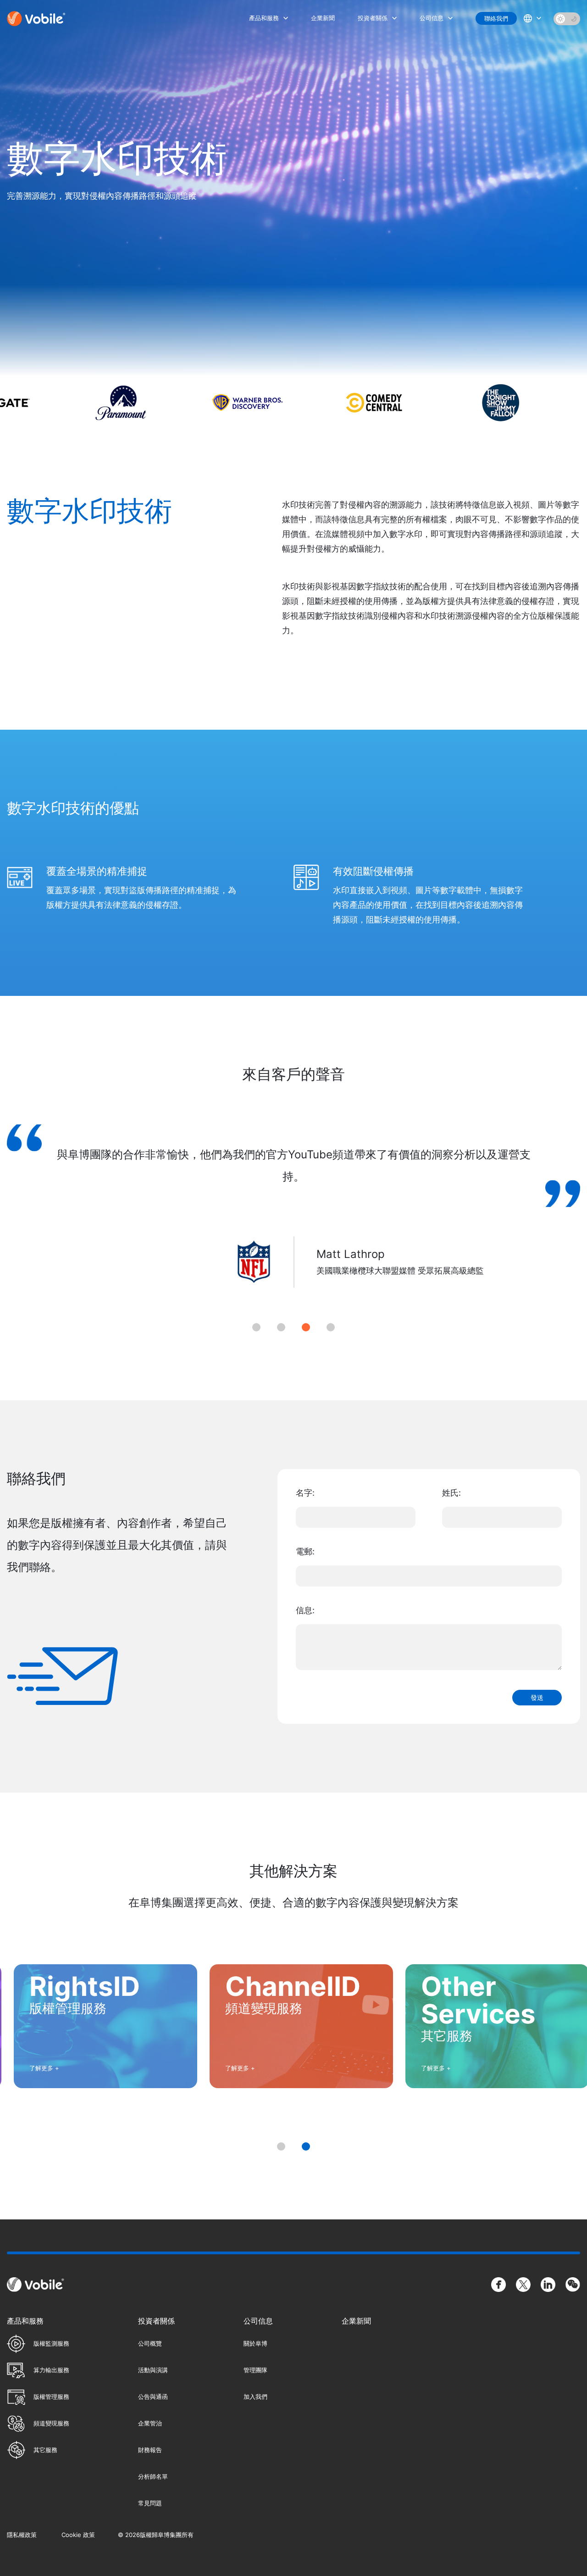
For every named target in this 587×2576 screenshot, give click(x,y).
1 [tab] (256, 1327)
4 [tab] (331, 1327)
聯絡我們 (496, 18)
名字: (305, 1493)
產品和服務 (264, 18)
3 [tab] (306, 1327)
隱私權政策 (22, 2535)
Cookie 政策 (78, 2535)
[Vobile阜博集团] (37, 19)
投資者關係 (373, 18)
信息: (305, 1610)
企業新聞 (323, 18)
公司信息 (432, 18)
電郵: (305, 1551)
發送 (537, 1698)
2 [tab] (281, 1327)
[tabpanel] (293, 1217)
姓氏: (451, 1493)
